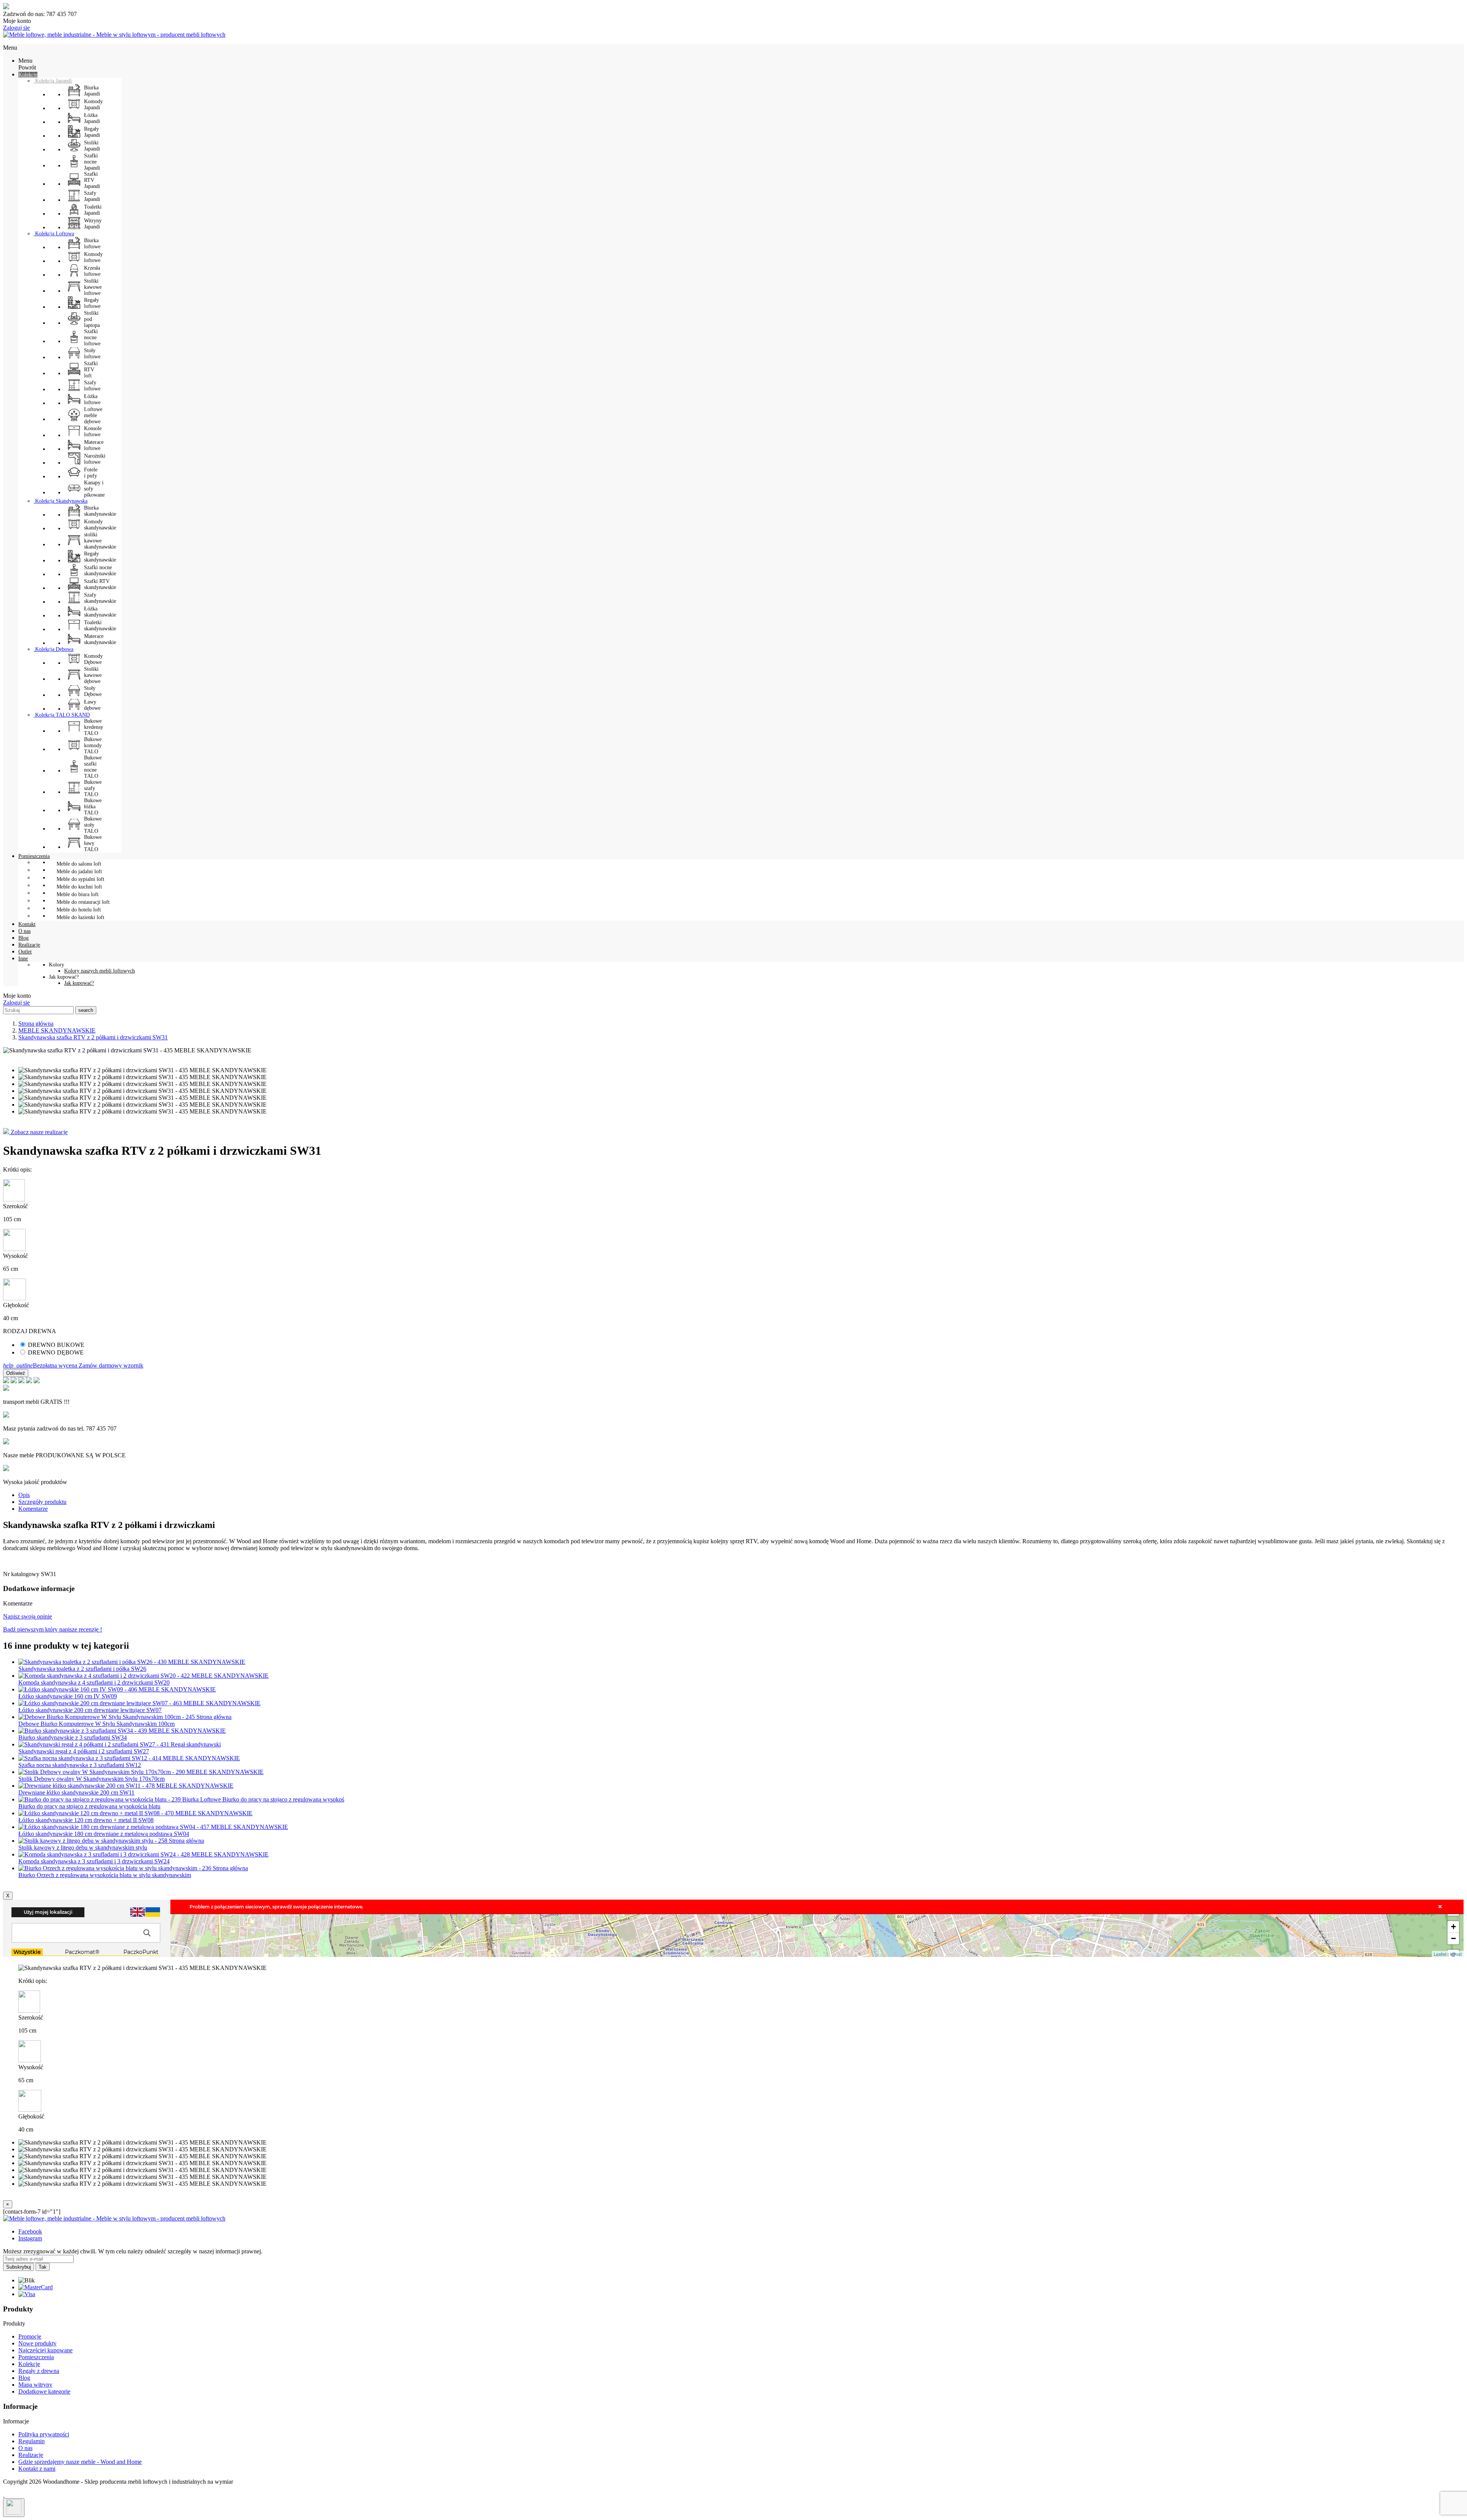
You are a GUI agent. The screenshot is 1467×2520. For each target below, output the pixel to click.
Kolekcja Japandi (53, 81)
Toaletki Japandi (93, 210)
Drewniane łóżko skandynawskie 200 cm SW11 (76, 1792)
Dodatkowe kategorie (44, 2391)
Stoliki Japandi (92, 146)
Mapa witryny (35, 2385)
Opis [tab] (24, 1495)
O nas (25, 2448)
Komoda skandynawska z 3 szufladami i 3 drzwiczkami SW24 (94, 1861)
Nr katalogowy (22, 1574)
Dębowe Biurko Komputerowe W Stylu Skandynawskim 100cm (96, 1724)
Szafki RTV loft (91, 370)
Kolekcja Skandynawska (61, 501)
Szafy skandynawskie (100, 598)
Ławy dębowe (92, 705)
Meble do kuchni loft (79, 887)
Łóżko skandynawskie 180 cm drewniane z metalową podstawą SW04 (104, 1834)
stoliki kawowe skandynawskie (100, 541)
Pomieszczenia (36, 2357)
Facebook (30, 2231)
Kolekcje (29, 2364)
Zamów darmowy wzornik (111, 1365)
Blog (24, 2378)
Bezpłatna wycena (41, 1365)
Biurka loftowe (92, 244)
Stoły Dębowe (93, 691)
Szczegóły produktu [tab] (42, 1502)
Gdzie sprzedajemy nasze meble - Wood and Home (80, 2462)
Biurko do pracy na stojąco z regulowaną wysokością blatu (89, 1806)
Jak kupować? (79, 983)
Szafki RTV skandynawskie (100, 584)
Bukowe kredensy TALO (94, 727)
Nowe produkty (37, 2343)
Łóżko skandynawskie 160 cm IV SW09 (68, 1696)
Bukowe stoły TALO (93, 825)
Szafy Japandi (92, 196)
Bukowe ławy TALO (93, 843)
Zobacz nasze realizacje (38, 1132)
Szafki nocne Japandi (92, 162)
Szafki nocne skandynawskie (100, 571)
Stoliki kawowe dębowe (93, 675)
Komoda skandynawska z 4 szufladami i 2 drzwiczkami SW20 (94, 1682)
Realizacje (31, 2455)
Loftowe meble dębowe (93, 415)
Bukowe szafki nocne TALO (93, 767)
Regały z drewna (39, 2371)
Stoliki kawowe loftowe (93, 287)
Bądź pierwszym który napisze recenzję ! (53, 1629)
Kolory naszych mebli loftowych (100, 971)
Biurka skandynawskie (100, 511)
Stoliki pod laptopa (92, 319)
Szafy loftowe (92, 386)
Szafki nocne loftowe (92, 337)
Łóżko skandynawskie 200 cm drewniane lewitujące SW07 (90, 1710)
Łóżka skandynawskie (100, 612)
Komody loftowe (93, 257)
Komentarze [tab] (33, 1509)
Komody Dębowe (93, 659)
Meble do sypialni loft (80, 879)
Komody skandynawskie (100, 525)
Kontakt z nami (37, 2469)
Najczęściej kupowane (45, 2350)
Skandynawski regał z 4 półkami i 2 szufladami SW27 (84, 1751)
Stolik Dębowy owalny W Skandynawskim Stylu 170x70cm (91, 1779)
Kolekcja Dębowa (53, 649)
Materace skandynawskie (100, 639)
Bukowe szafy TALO (93, 788)
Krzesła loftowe (92, 271)
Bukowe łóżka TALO (93, 807)
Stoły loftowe (92, 354)
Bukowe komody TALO (93, 745)
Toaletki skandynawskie (100, 626)
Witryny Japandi (93, 224)
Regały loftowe (92, 303)
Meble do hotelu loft (79, 910)
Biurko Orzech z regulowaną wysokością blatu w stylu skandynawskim (105, 1875)
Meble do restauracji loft (83, 902)
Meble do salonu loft (79, 864)
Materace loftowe (94, 445)
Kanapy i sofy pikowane (94, 489)
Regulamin (32, 2441)
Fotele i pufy (91, 473)
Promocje (30, 2336)
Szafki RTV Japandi (92, 180)
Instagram (30, 2238)
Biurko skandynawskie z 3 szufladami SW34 (73, 1737)
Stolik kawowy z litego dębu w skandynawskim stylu (83, 1848)
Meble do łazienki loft (80, 917)
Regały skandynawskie (100, 557)
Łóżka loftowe (92, 399)
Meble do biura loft (78, 894)
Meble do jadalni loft (79, 872)
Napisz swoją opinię (28, 1616)
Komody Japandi (93, 104)
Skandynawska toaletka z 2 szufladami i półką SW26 (82, 1669)
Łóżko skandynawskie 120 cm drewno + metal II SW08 (86, 1820)
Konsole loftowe (93, 431)
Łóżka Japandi (92, 118)
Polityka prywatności (44, 2434)
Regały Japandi (92, 132)
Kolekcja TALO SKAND (62, 715)
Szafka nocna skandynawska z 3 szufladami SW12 (80, 1765)
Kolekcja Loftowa (54, 234)
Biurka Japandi (92, 91)
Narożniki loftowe (95, 459)
